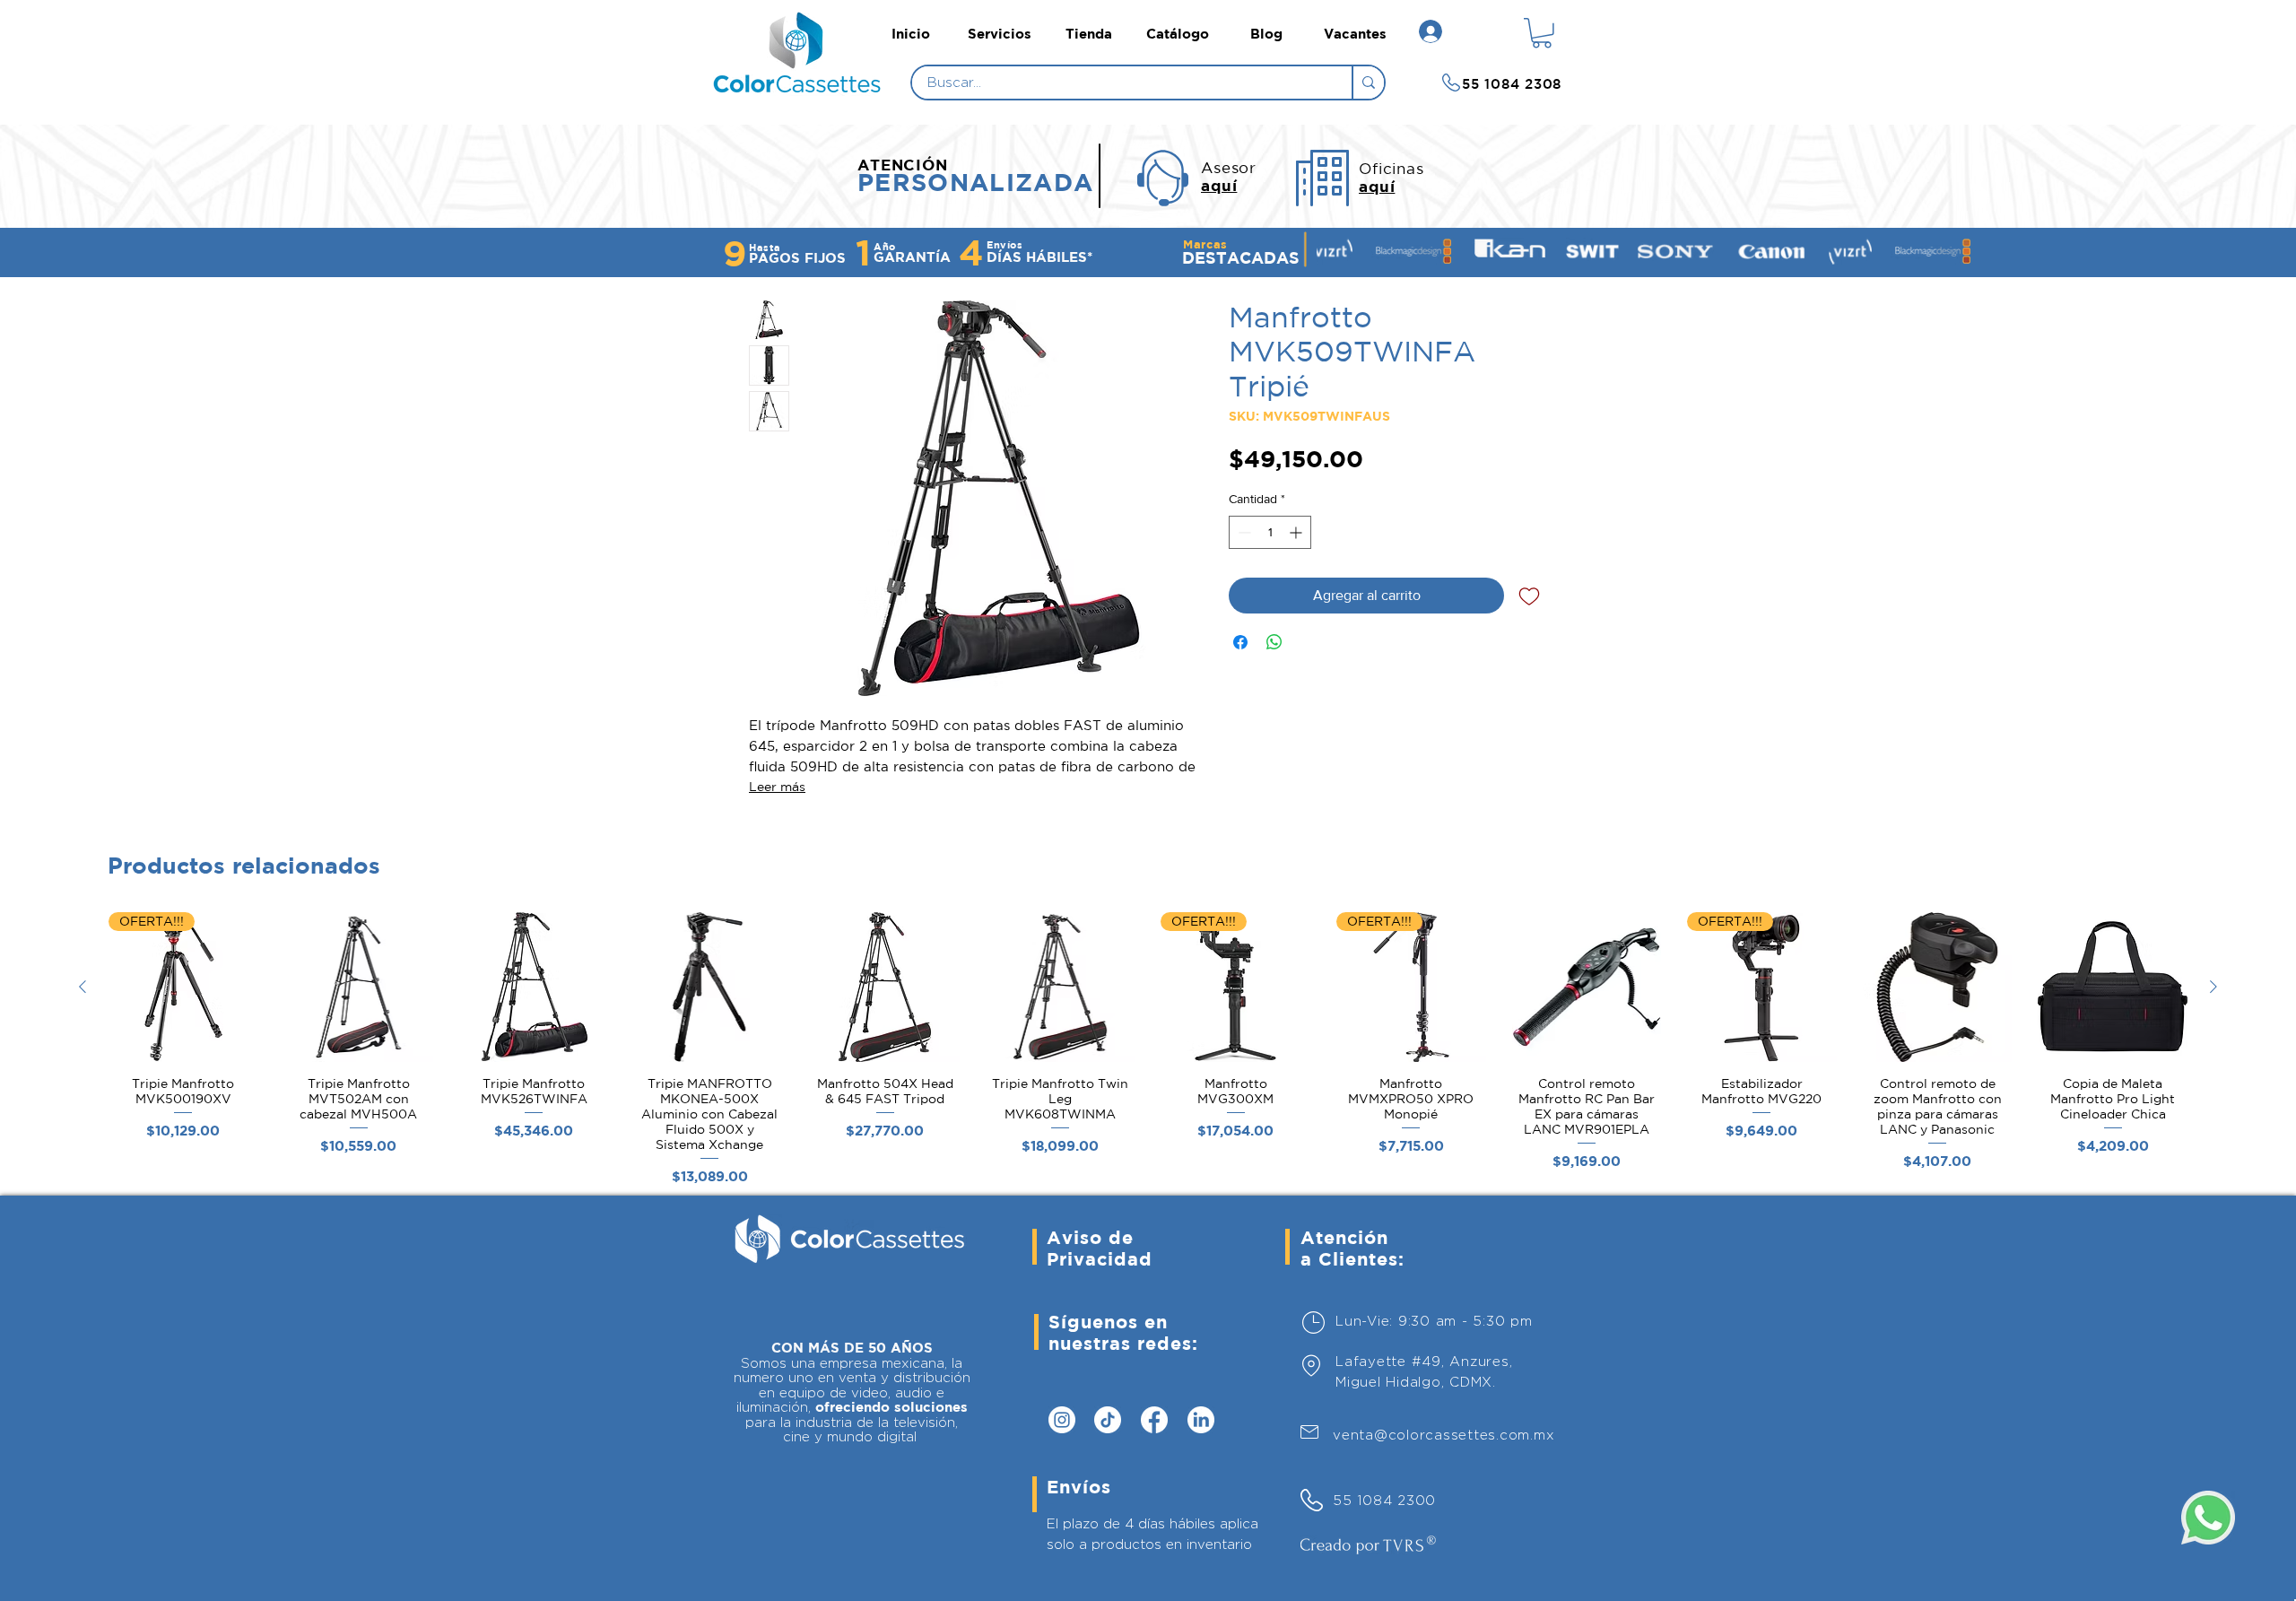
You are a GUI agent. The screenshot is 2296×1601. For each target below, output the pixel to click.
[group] (1148, 1053)
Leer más (777, 787)
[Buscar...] (1368, 83)
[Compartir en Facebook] (1240, 642)
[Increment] (1297, 532)
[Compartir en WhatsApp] (1274, 642)
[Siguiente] (2213, 987)
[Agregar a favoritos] (1529, 596)
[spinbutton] (1270, 532)
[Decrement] (1243, 532)
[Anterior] (83, 987)
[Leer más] (802, 84)
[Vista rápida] (359, 987)
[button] (1542, 33)
